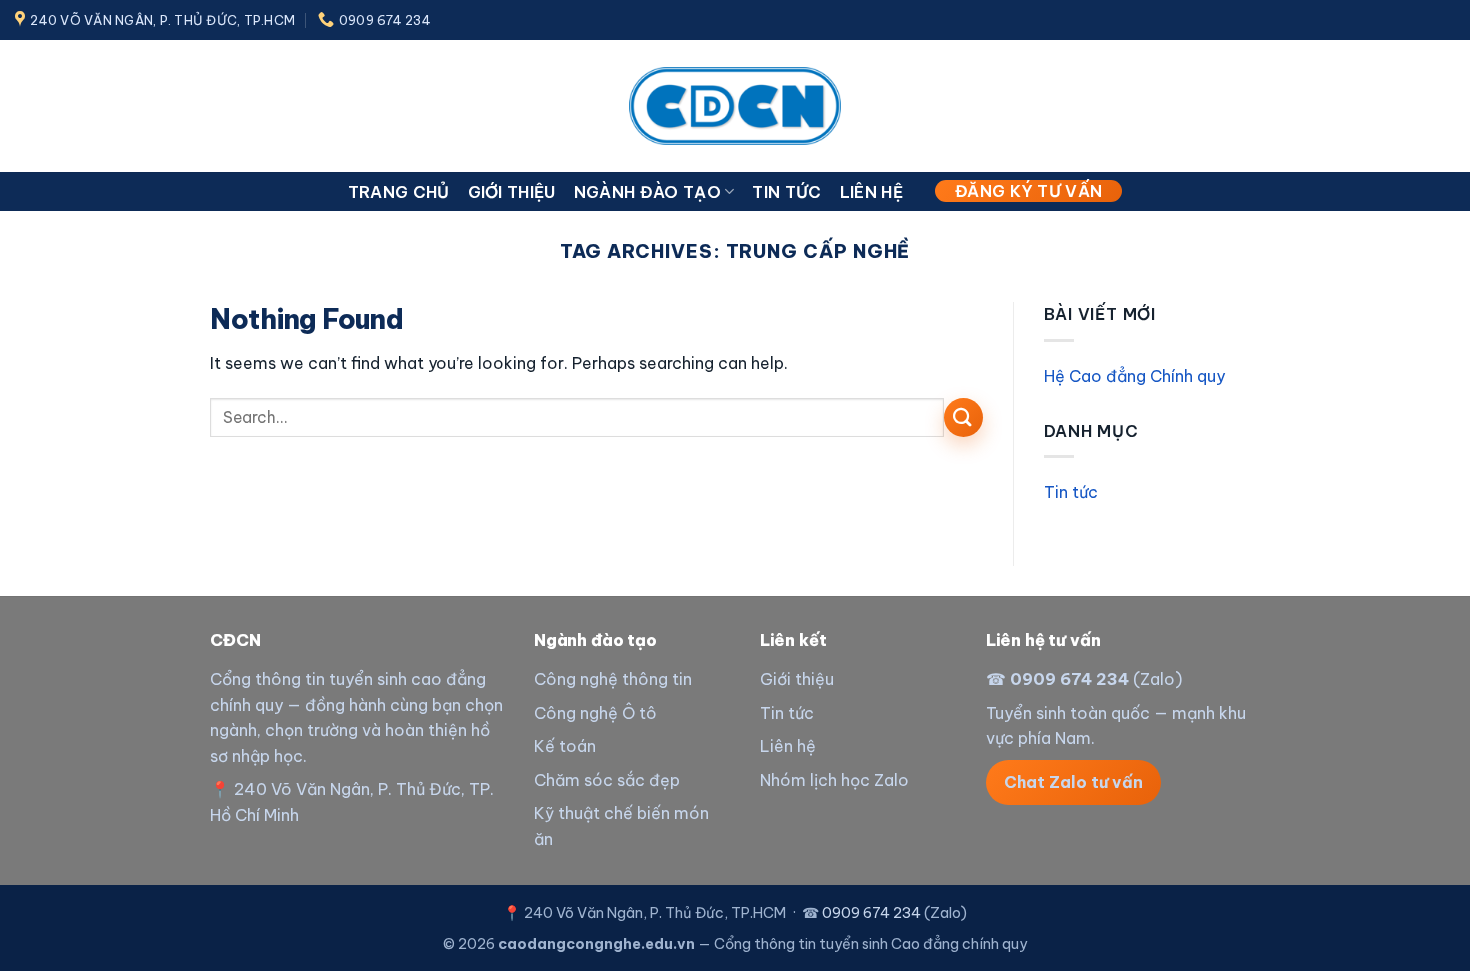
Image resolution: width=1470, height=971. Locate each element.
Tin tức (786, 192)
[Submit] (963, 417)
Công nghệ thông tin (613, 679)
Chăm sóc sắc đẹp (607, 780)
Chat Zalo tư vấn (1073, 782)
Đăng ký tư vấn (1028, 191)
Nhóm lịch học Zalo (834, 780)
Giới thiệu (512, 192)
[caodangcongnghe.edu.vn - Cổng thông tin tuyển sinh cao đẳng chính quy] (735, 105)
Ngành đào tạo (647, 192)
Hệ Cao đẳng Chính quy (1134, 376)
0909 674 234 (1069, 679)
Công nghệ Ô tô (595, 713)
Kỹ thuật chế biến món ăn (621, 826)
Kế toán (565, 746)
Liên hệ (871, 192)
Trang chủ (399, 192)
